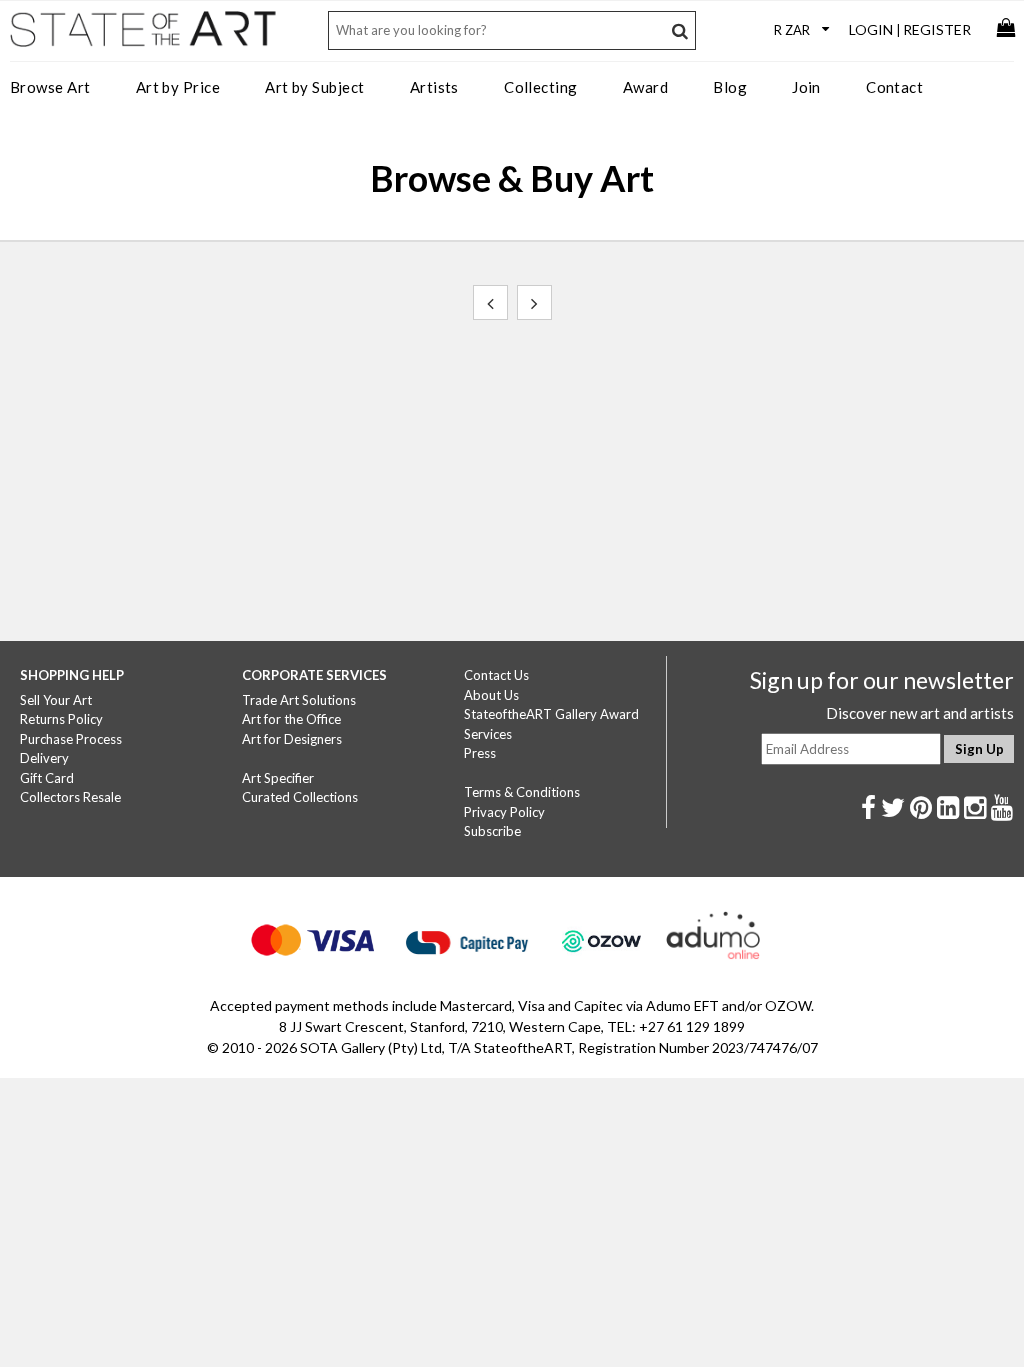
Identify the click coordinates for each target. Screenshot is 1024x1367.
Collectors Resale (70, 797)
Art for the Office (291, 719)
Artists (434, 87)
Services (488, 734)
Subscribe (492, 831)
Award (645, 87)
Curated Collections (300, 797)
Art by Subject (314, 87)
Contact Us (496, 675)
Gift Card (47, 778)
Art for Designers (292, 739)
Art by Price (178, 87)
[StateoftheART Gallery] (145, 36)
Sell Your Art (56, 700)
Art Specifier (278, 778)
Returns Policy (61, 719)
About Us (491, 695)
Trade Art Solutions (299, 700)
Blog (730, 87)
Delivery (44, 758)
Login (871, 29)
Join (806, 87)
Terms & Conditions (522, 792)
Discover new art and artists (920, 713)
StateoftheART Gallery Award (551, 714)
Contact (894, 87)
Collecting (541, 87)
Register (937, 29)
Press (480, 753)
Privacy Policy (504, 812)
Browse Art (50, 87)
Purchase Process (71, 739)
